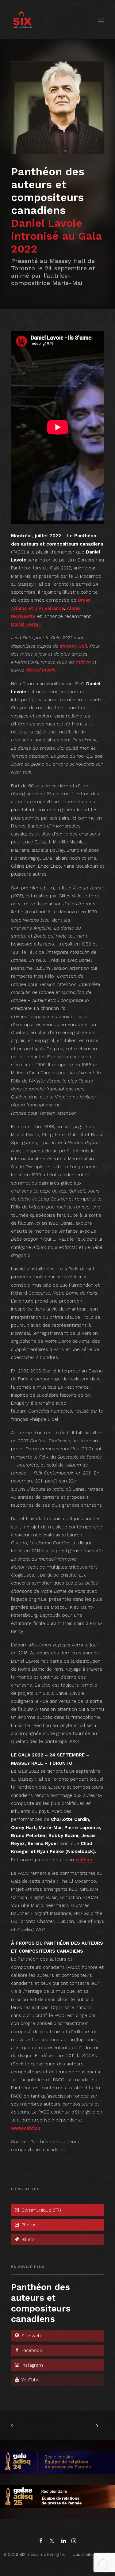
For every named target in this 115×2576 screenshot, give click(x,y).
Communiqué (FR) (40, 2210)
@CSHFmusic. (41, 670)
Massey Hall (74, 646)
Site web (30, 2336)
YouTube (30, 2380)
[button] (101, 20)
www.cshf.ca (26, 2128)
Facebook (31, 2350)
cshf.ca (83, 662)
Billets (27, 2239)
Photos (28, 2225)
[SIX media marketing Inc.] (23, 20)
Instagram (31, 2365)
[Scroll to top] (103, 2564)
